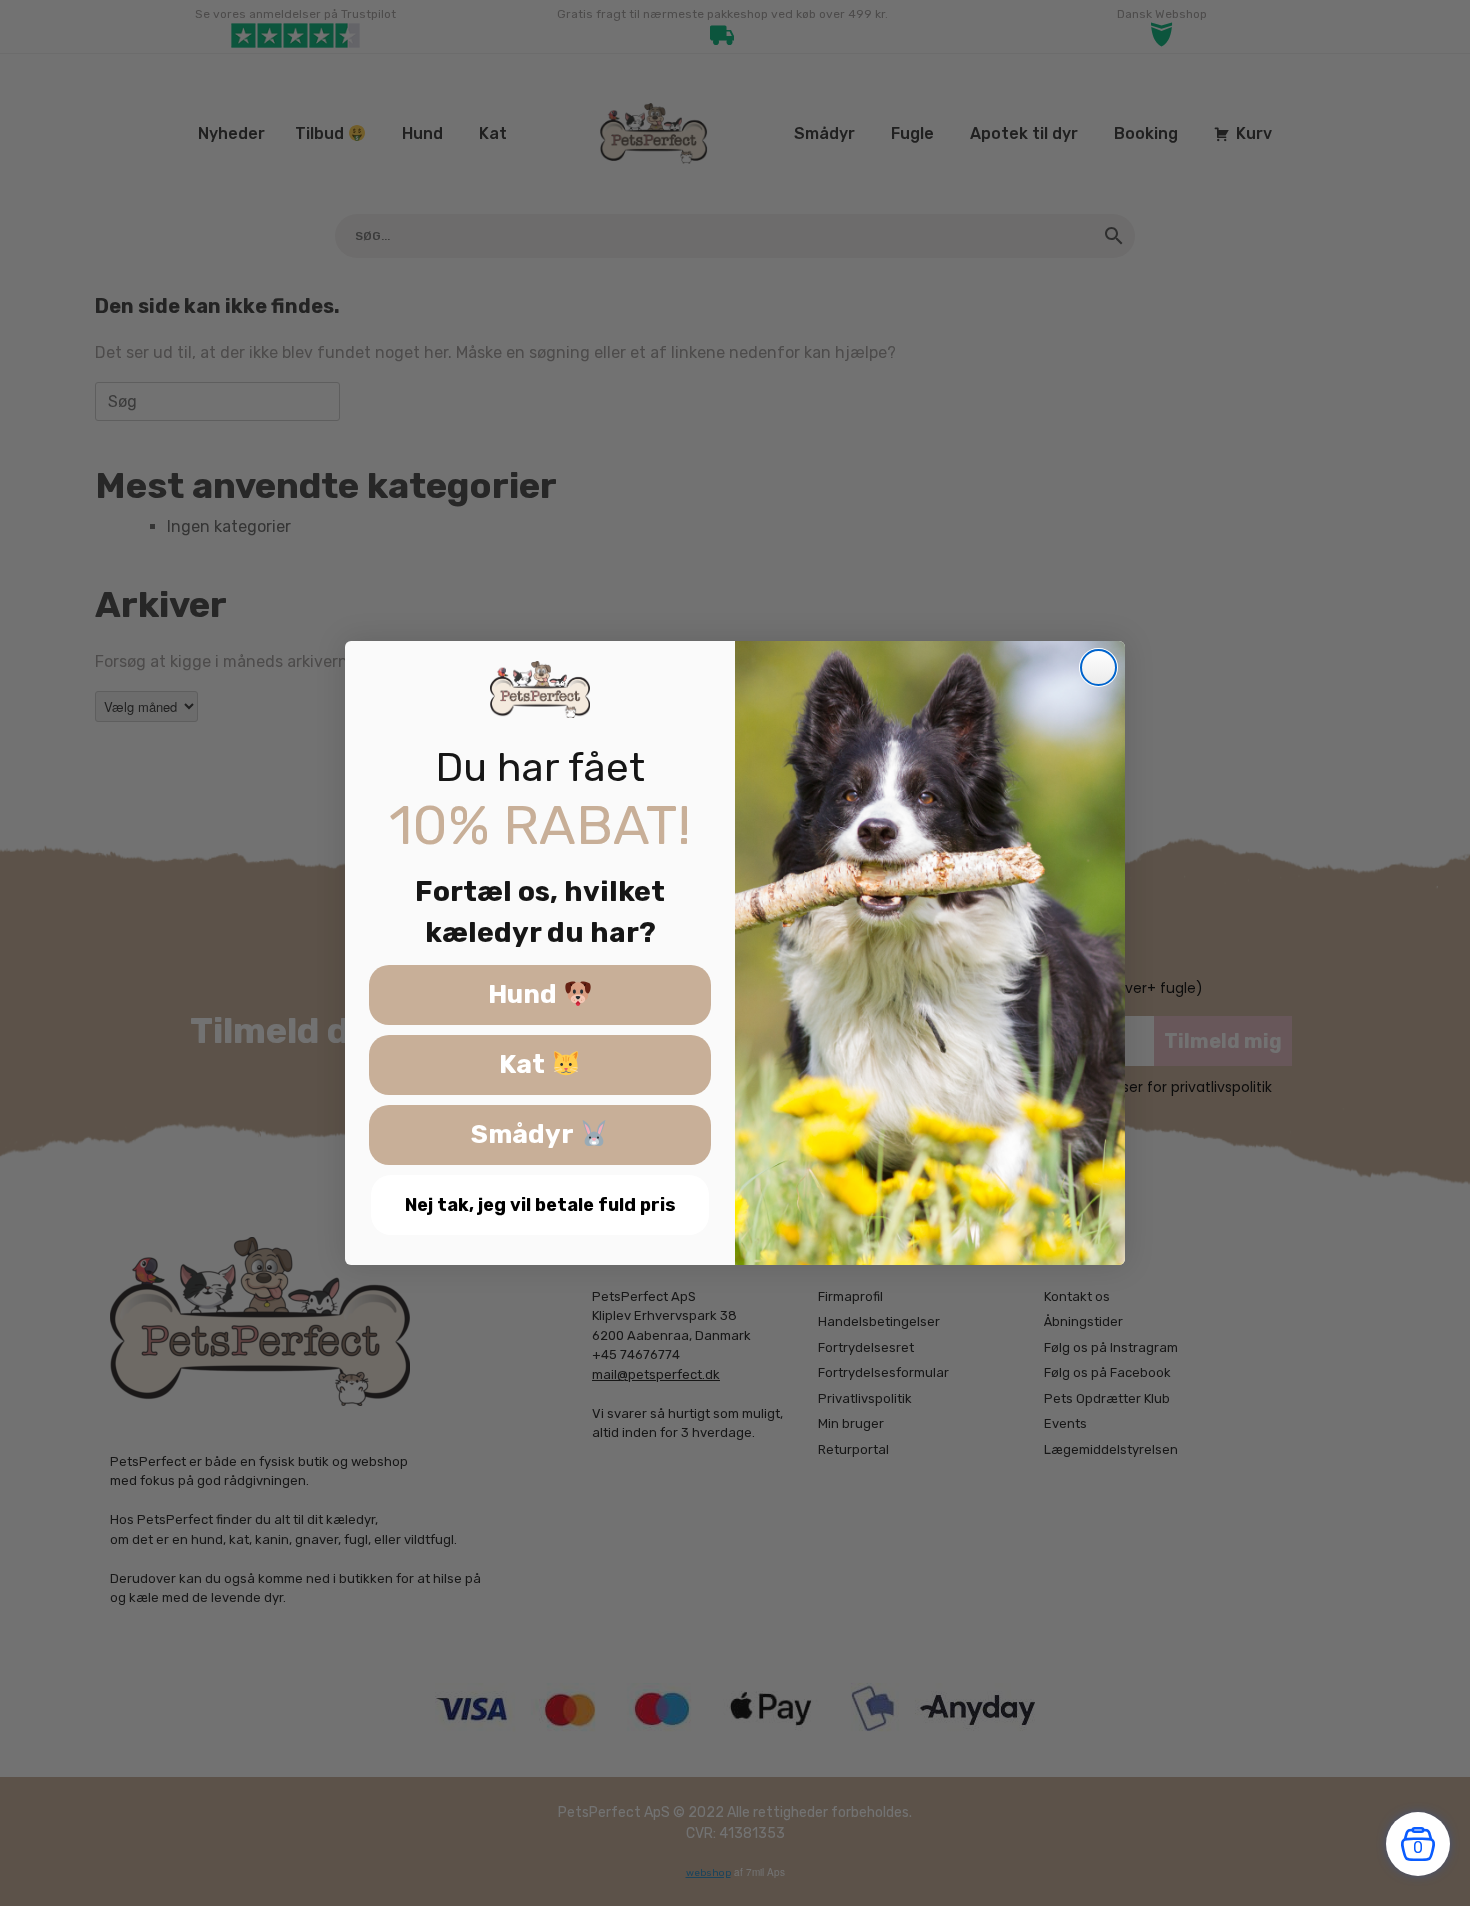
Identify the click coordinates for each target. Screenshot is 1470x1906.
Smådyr (525, 1135)
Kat (525, 1065)
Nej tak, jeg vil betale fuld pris (540, 1205)
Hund (525, 995)
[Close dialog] (1098, 667)
